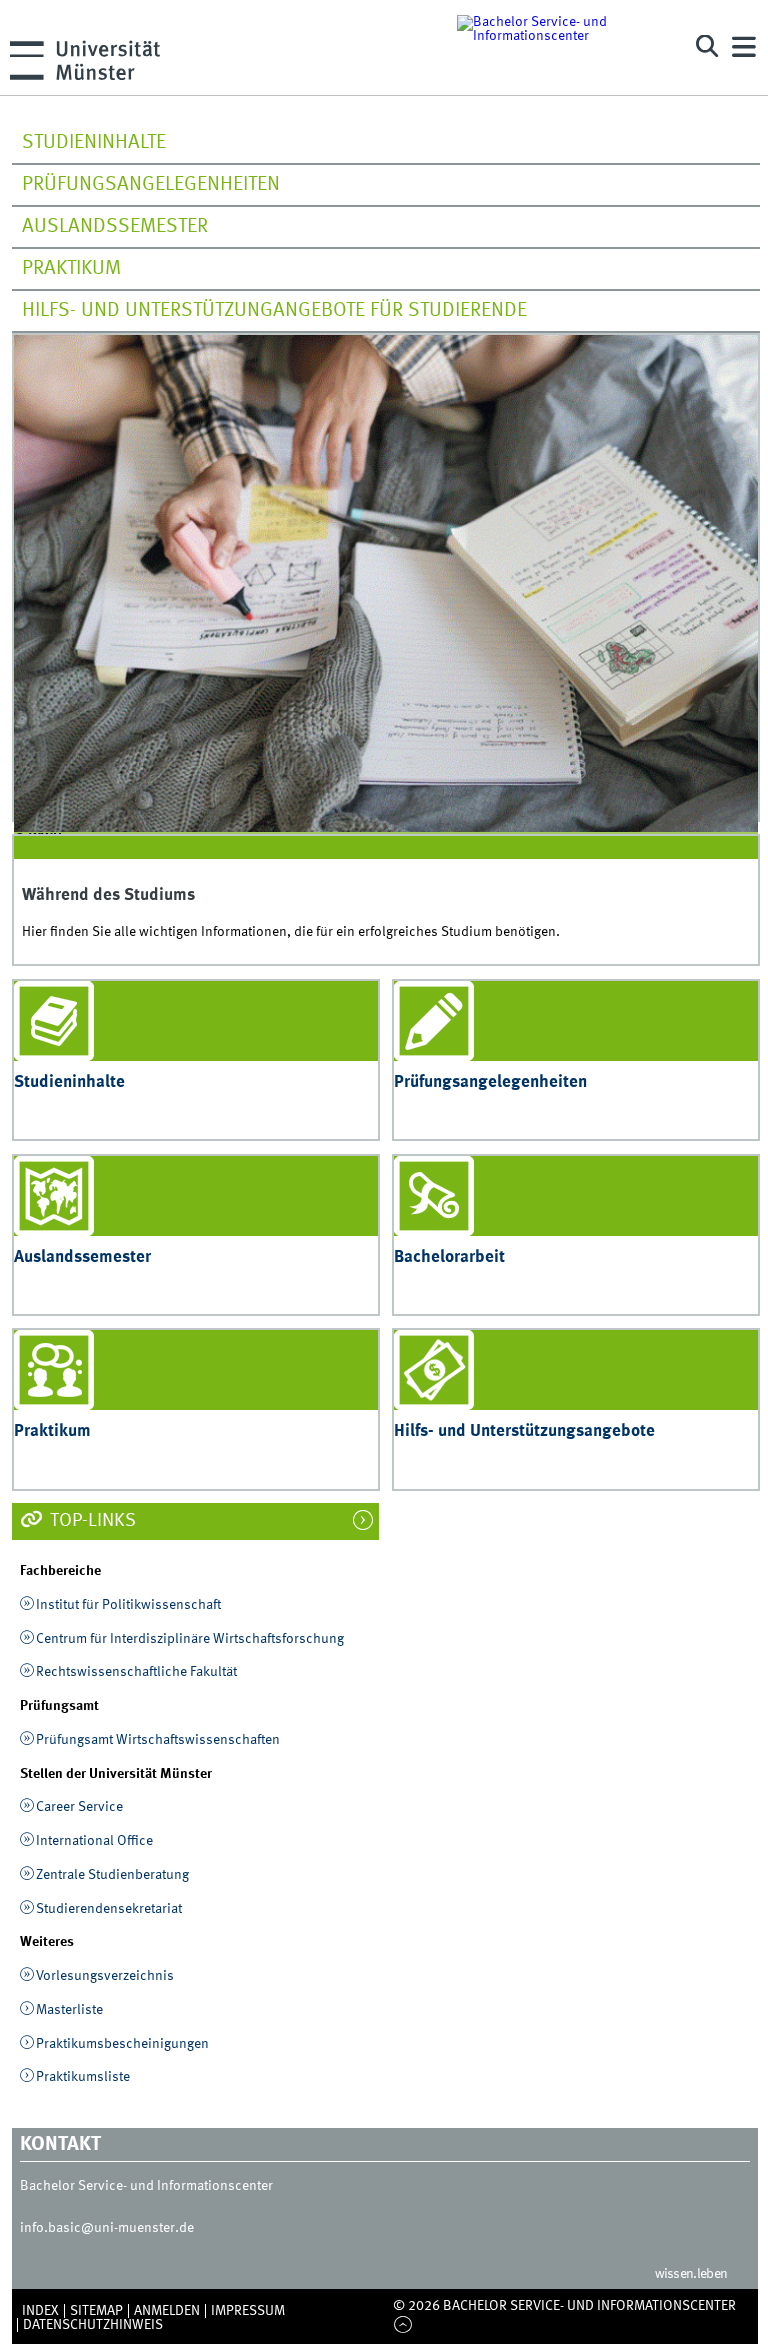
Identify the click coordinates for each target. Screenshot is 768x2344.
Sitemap (96, 2311)
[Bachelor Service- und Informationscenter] (561, 47)
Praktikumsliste (83, 2077)
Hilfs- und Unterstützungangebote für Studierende (274, 311)
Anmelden (167, 2311)
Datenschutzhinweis (93, 2325)
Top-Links (91, 1521)
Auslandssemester (115, 227)
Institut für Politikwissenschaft (128, 1605)
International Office (94, 1841)
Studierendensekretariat (109, 1909)
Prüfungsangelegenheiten (151, 185)
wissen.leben (691, 2274)
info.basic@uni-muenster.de (107, 2228)
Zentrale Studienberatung (112, 1875)
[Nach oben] (402, 2326)
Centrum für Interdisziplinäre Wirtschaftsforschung (190, 1639)
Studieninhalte (94, 143)
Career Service (79, 1807)
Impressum (248, 2311)
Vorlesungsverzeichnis (105, 1976)
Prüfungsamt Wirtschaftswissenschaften (158, 1740)
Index (40, 2311)
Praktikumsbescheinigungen (122, 2044)
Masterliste (69, 2010)
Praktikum (71, 269)
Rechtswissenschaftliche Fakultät (136, 1672)
